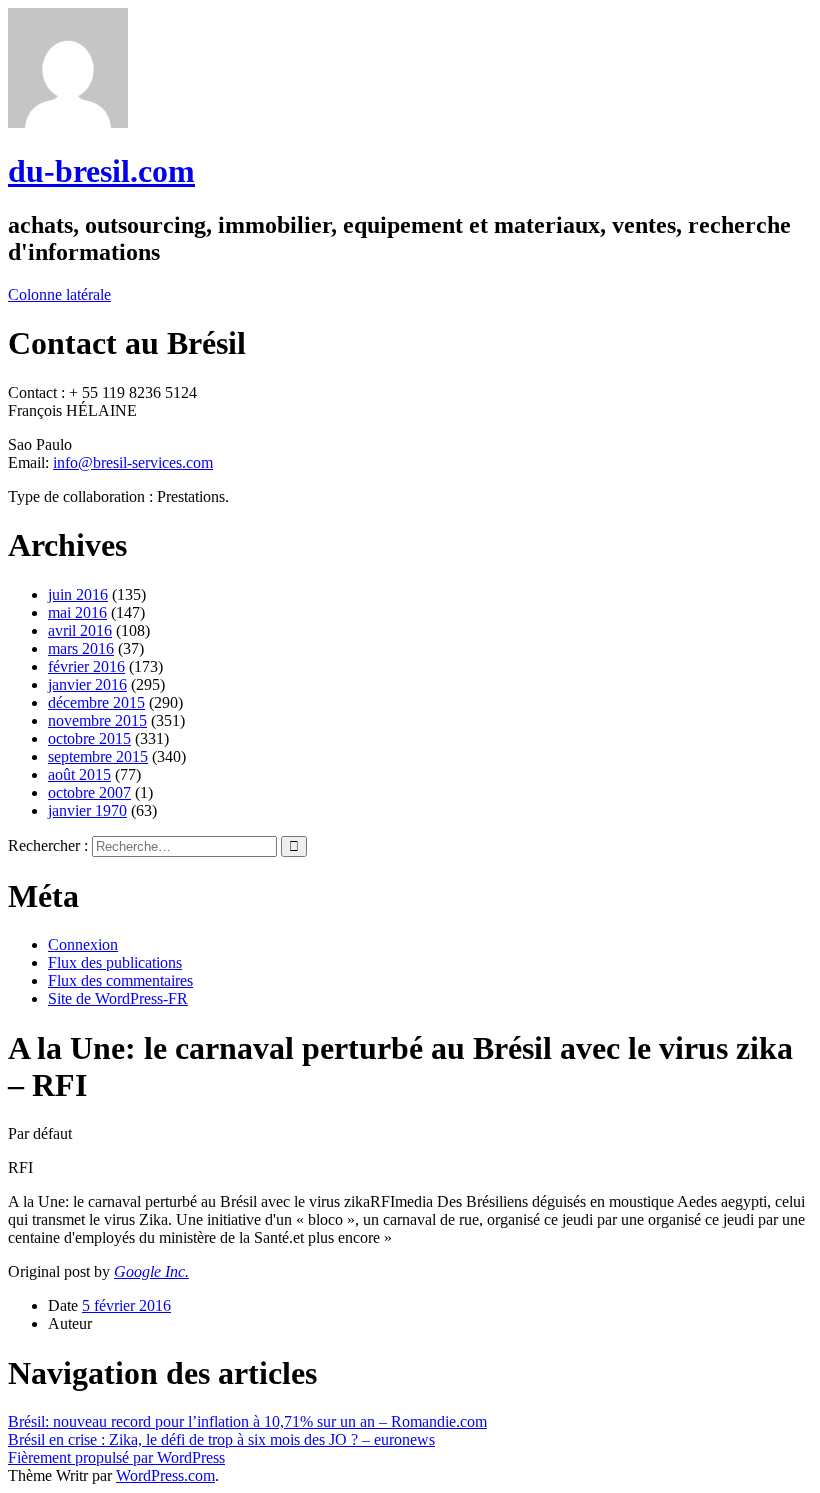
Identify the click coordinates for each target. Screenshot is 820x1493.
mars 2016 (81, 648)
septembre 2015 (98, 756)
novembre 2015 (97, 720)
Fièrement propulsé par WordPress (116, 1457)
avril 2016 (80, 630)
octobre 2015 (89, 738)
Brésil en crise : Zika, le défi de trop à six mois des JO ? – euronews (221, 1439)
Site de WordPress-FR (118, 998)
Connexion (83, 944)
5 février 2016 (126, 1305)
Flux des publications (115, 962)
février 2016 (86, 666)
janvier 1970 (87, 810)
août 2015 (79, 774)
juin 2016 (78, 594)
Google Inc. (151, 1271)
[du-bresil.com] (68, 122)
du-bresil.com (101, 171)
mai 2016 (77, 612)
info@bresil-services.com (133, 462)
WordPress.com (165, 1475)
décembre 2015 (96, 702)
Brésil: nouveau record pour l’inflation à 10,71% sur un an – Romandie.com (247, 1421)
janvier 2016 (87, 684)
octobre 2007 (89, 792)
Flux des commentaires (120, 980)
